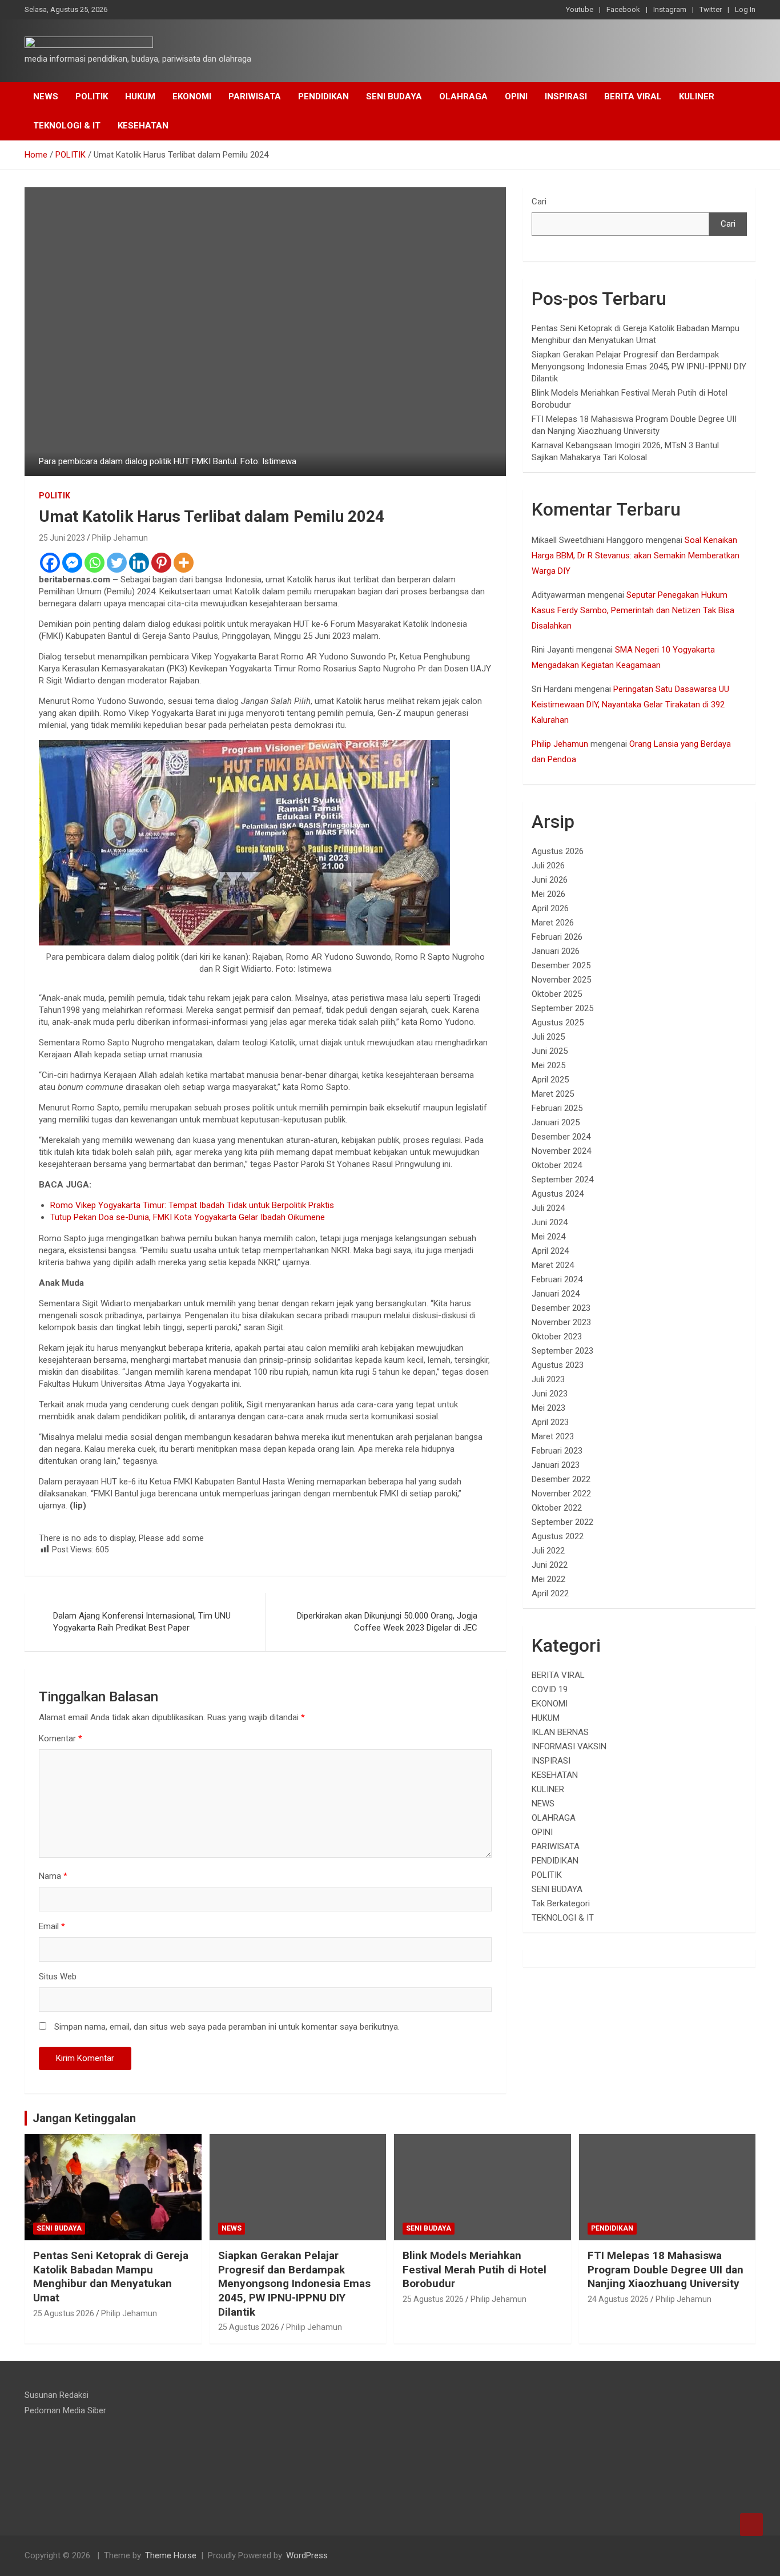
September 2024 (562, 1180)
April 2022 (550, 1593)
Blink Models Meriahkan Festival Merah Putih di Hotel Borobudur (475, 2269)
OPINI (516, 96)
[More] (184, 563)
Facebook (623, 9)
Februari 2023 (557, 1451)
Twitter (711, 9)
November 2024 (561, 1151)
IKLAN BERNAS (560, 1732)
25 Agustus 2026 (64, 2313)
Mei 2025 (548, 1065)
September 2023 (562, 1351)
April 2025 (550, 1080)
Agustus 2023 (558, 1365)
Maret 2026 (553, 923)
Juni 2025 (550, 1051)
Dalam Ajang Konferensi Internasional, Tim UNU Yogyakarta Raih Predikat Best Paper (142, 1622)
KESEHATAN (143, 126)
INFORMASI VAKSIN (569, 1746)
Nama (53, 1876)
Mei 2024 (548, 1237)
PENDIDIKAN (323, 96)
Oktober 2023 (557, 1337)
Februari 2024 (557, 1279)
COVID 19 (550, 1689)
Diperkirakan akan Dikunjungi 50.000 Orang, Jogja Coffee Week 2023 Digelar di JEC (387, 1622)
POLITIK (92, 96)
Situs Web (58, 1977)
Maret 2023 (553, 1436)
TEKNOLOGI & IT (67, 126)
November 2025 (561, 980)
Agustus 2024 (558, 1194)
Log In (745, 9)
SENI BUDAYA (394, 96)
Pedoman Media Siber (65, 2410)
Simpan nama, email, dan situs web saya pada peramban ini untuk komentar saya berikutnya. (227, 2027)
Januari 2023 (556, 1465)
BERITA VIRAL (633, 96)
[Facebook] (50, 563)
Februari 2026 (557, 937)
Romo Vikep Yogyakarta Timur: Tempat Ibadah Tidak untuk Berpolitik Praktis (192, 1205)
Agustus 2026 (558, 851)
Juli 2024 (548, 1208)
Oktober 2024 (557, 1165)
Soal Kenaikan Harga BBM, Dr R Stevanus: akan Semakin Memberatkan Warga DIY (636, 556)
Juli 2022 (548, 1551)
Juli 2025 (548, 1037)
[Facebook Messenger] (72, 563)
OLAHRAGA (463, 96)
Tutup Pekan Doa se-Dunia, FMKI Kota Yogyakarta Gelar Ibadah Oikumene (188, 1217)
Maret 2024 (553, 1265)
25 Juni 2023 (62, 538)
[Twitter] (117, 563)
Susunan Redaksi (57, 2395)
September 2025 (562, 1008)
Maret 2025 (553, 1094)
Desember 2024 (561, 1137)
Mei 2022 (548, 1579)
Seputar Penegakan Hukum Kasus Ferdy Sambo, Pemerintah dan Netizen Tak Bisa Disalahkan (633, 610)
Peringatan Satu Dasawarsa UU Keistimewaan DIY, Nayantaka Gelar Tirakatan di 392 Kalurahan (630, 705)
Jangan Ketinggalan (84, 2118)
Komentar (61, 1738)
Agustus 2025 (558, 1023)
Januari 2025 (556, 1122)
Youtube (580, 9)
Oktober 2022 (557, 1508)
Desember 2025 (561, 965)
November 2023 (561, 1322)
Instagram (670, 9)
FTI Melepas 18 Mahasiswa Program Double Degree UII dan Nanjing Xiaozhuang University (666, 2269)
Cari (539, 202)
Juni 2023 (550, 1394)
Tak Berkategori (561, 1903)
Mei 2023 (548, 1408)
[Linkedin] (139, 563)
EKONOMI (192, 96)
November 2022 (561, 1494)
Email (52, 1926)
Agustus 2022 (558, 1536)
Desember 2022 (561, 1479)
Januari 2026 (556, 951)
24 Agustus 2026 (618, 2299)
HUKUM (140, 96)
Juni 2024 (550, 1222)
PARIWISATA (255, 96)
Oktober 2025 (557, 994)
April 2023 (550, 1422)
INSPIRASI (566, 96)
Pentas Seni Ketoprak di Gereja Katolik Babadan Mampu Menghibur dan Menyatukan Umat (111, 2277)
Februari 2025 (557, 1108)
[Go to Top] (751, 2525)
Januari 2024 (556, 1294)
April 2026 (550, 908)
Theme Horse (171, 2555)
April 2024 (550, 1251)
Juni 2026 (550, 880)
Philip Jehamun (120, 538)
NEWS (46, 96)
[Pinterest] (161, 563)
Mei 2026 (548, 894)
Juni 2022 (550, 1565)
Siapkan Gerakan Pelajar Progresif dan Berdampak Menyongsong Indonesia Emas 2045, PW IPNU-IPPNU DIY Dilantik (639, 367)
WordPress (307, 2555)
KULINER (697, 96)
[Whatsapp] (95, 563)
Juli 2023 (548, 1379)
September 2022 (562, 1522)
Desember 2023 (561, 1308)
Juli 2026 (548, 866)
